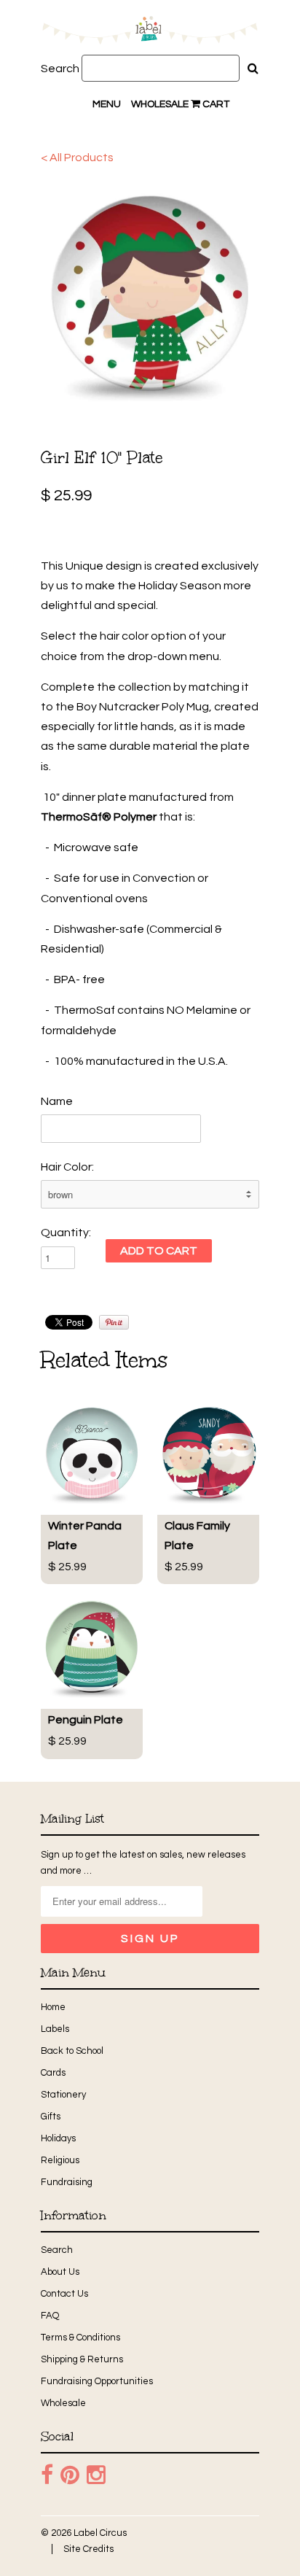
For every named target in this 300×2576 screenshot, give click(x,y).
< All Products (77, 158)
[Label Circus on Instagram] (96, 2475)
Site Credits (88, 2549)
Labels (55, 2029)
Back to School (72, 2051)
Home (53, 2007)
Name (57, 1101)
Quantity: (66, 1233)
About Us (60, 2272)
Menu (107, 104)
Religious (60, 2160)
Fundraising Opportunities (97, 2381)
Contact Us (64, 2294)
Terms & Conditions (80, 2338)
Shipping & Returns (82, 2359)
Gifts (51, 2117)
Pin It (114, 1322)
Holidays (58, 2138)
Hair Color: (67, 1167)
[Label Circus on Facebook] (47, 2475)
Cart (215, 104)
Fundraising (67, 2182)
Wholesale (160, 104)
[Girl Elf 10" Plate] (150, 292)
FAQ (50, 2316)
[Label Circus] (150, 33)
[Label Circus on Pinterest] (70, 2475)
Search (60, 69)
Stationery (63, 2095)
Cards (53, 2073)
